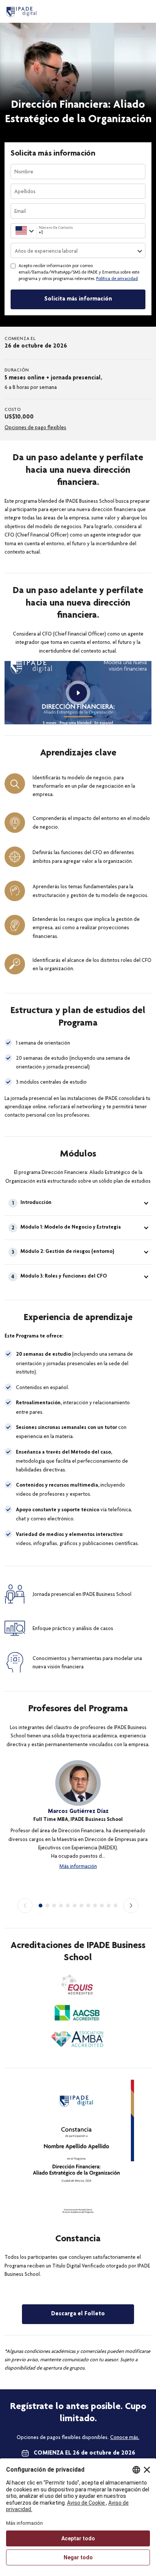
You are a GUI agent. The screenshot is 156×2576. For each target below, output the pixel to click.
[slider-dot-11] (109, 1906)
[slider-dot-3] (54, 1906)
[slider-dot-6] (75, 1906)
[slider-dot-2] (47, 1906)
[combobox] (15, 231)
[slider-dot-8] (88, 1906)
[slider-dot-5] (68, 1906)
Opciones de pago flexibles (35, 427)
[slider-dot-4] (61, 1906)
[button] (78, 1203)
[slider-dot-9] (95, 1906)
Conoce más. (125, 2437)
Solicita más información (78, 299)
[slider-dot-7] (81, 1906)
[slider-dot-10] (102, 1906)
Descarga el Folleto (78, 2314)
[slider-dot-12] (115, 1906)
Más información (78, 1866)
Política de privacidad (117, 279)
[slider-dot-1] (41, 1906)
